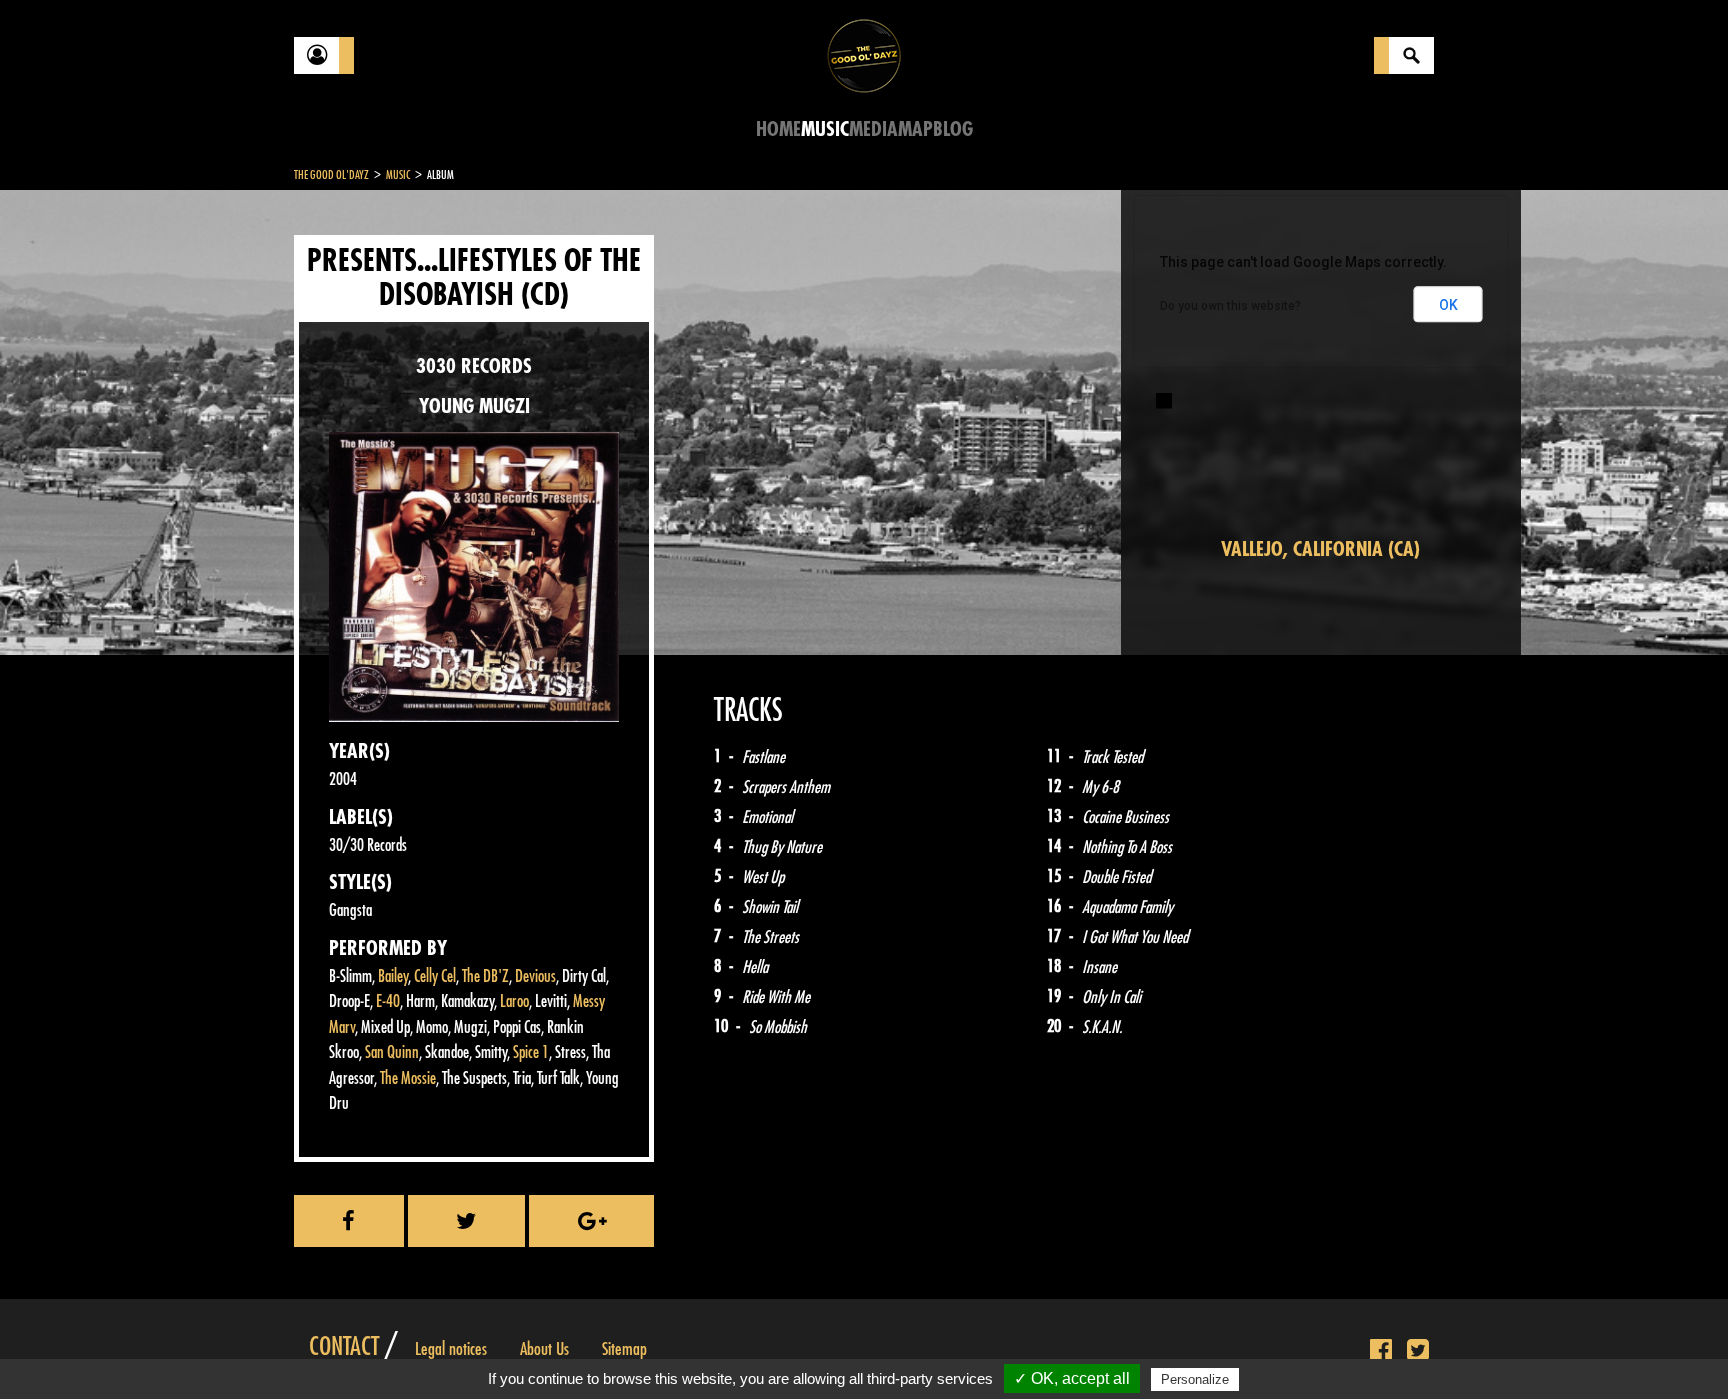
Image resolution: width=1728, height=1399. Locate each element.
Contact (344, 1347)
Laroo (514, 1001)
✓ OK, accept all (1072, 1378)
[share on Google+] (591, 1221)
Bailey (393, 976)
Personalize (1195, 1379)
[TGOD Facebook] (1381, 1351)
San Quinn (392, 1052)
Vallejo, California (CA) (1320, 549)
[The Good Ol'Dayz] (864, 54)
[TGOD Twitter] (1418, 1351)
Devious (535, 976)
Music (825, 129)
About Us (544, 1349)
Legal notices (451, 1349)
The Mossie (408, 1078)
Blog (953, 129)
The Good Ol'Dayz (331, 175)
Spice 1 (531, 1052)
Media (873, 129)
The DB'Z (485, 976)
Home (778, 129)
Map (915, 129)
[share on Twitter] (467, 1221)
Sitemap (624, 1349)
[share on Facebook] (349, 1221)
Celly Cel (435, 976)
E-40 (388, 1001)
